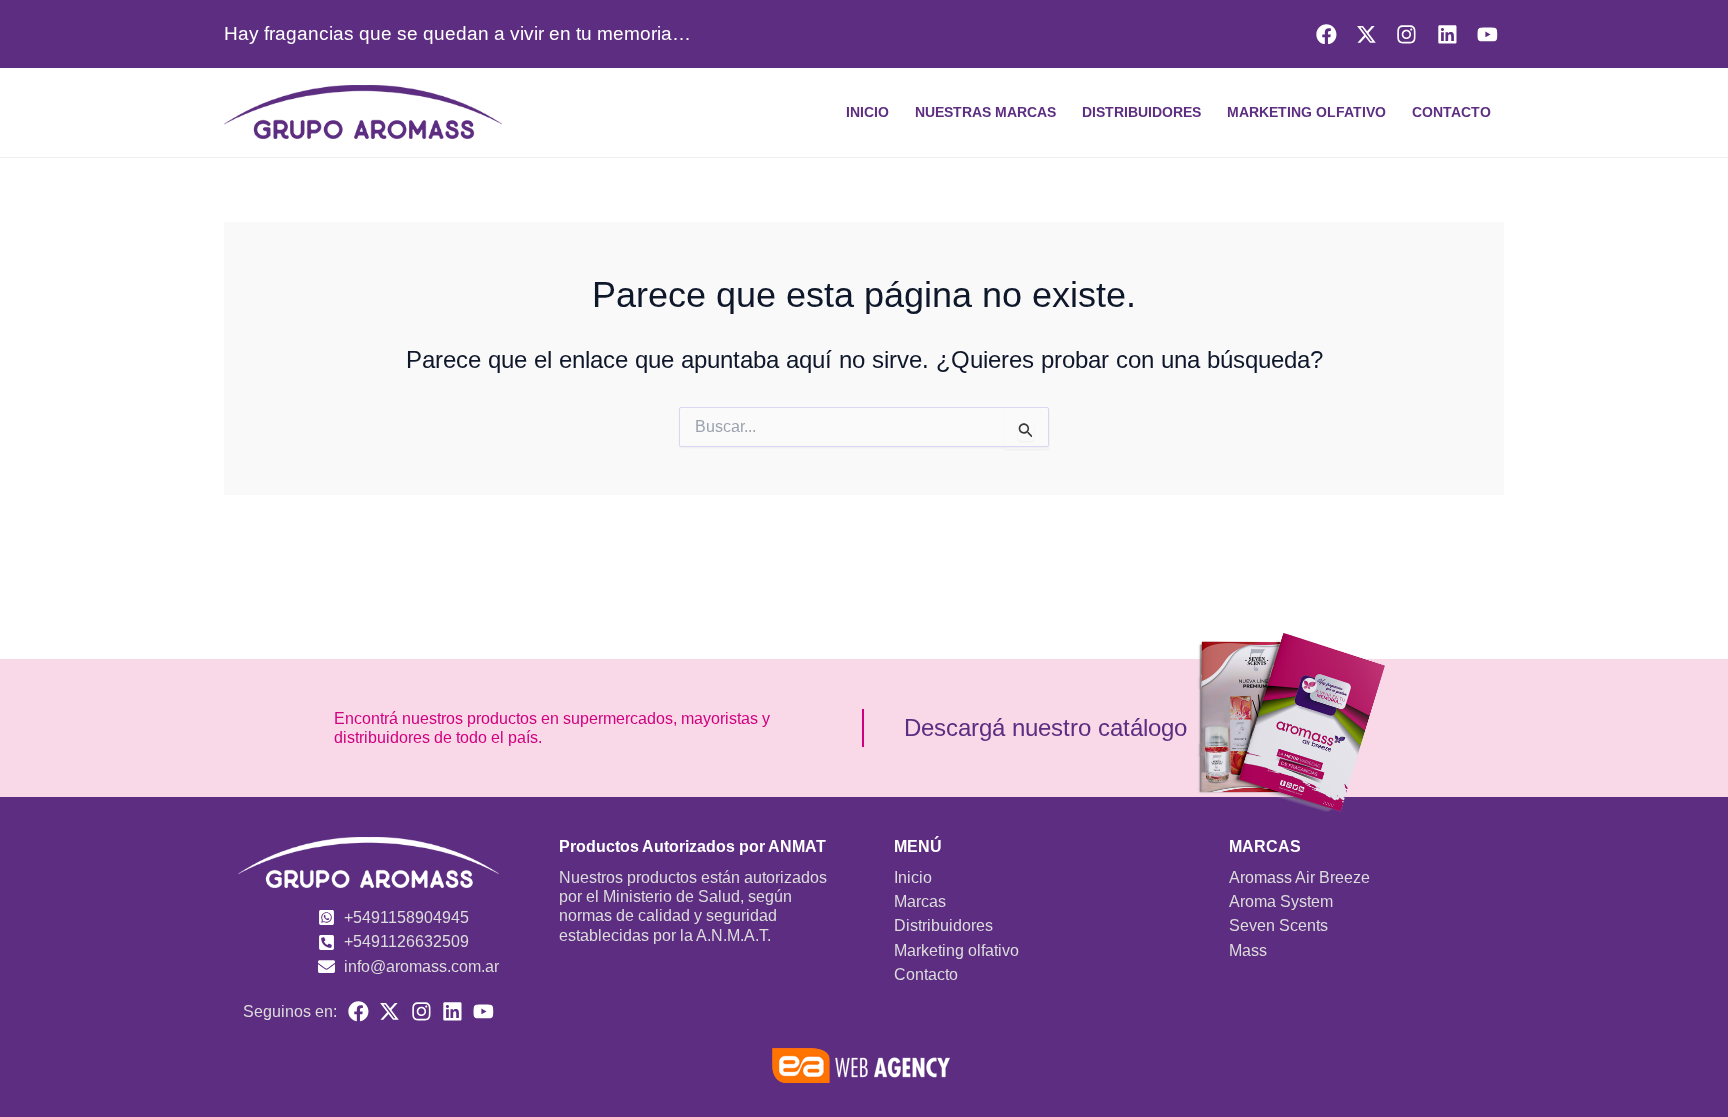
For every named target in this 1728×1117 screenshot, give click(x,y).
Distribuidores (1141, 112)
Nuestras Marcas (985, 112)
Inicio (867, 112)
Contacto (1451, 112)
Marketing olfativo (1306, 112)
